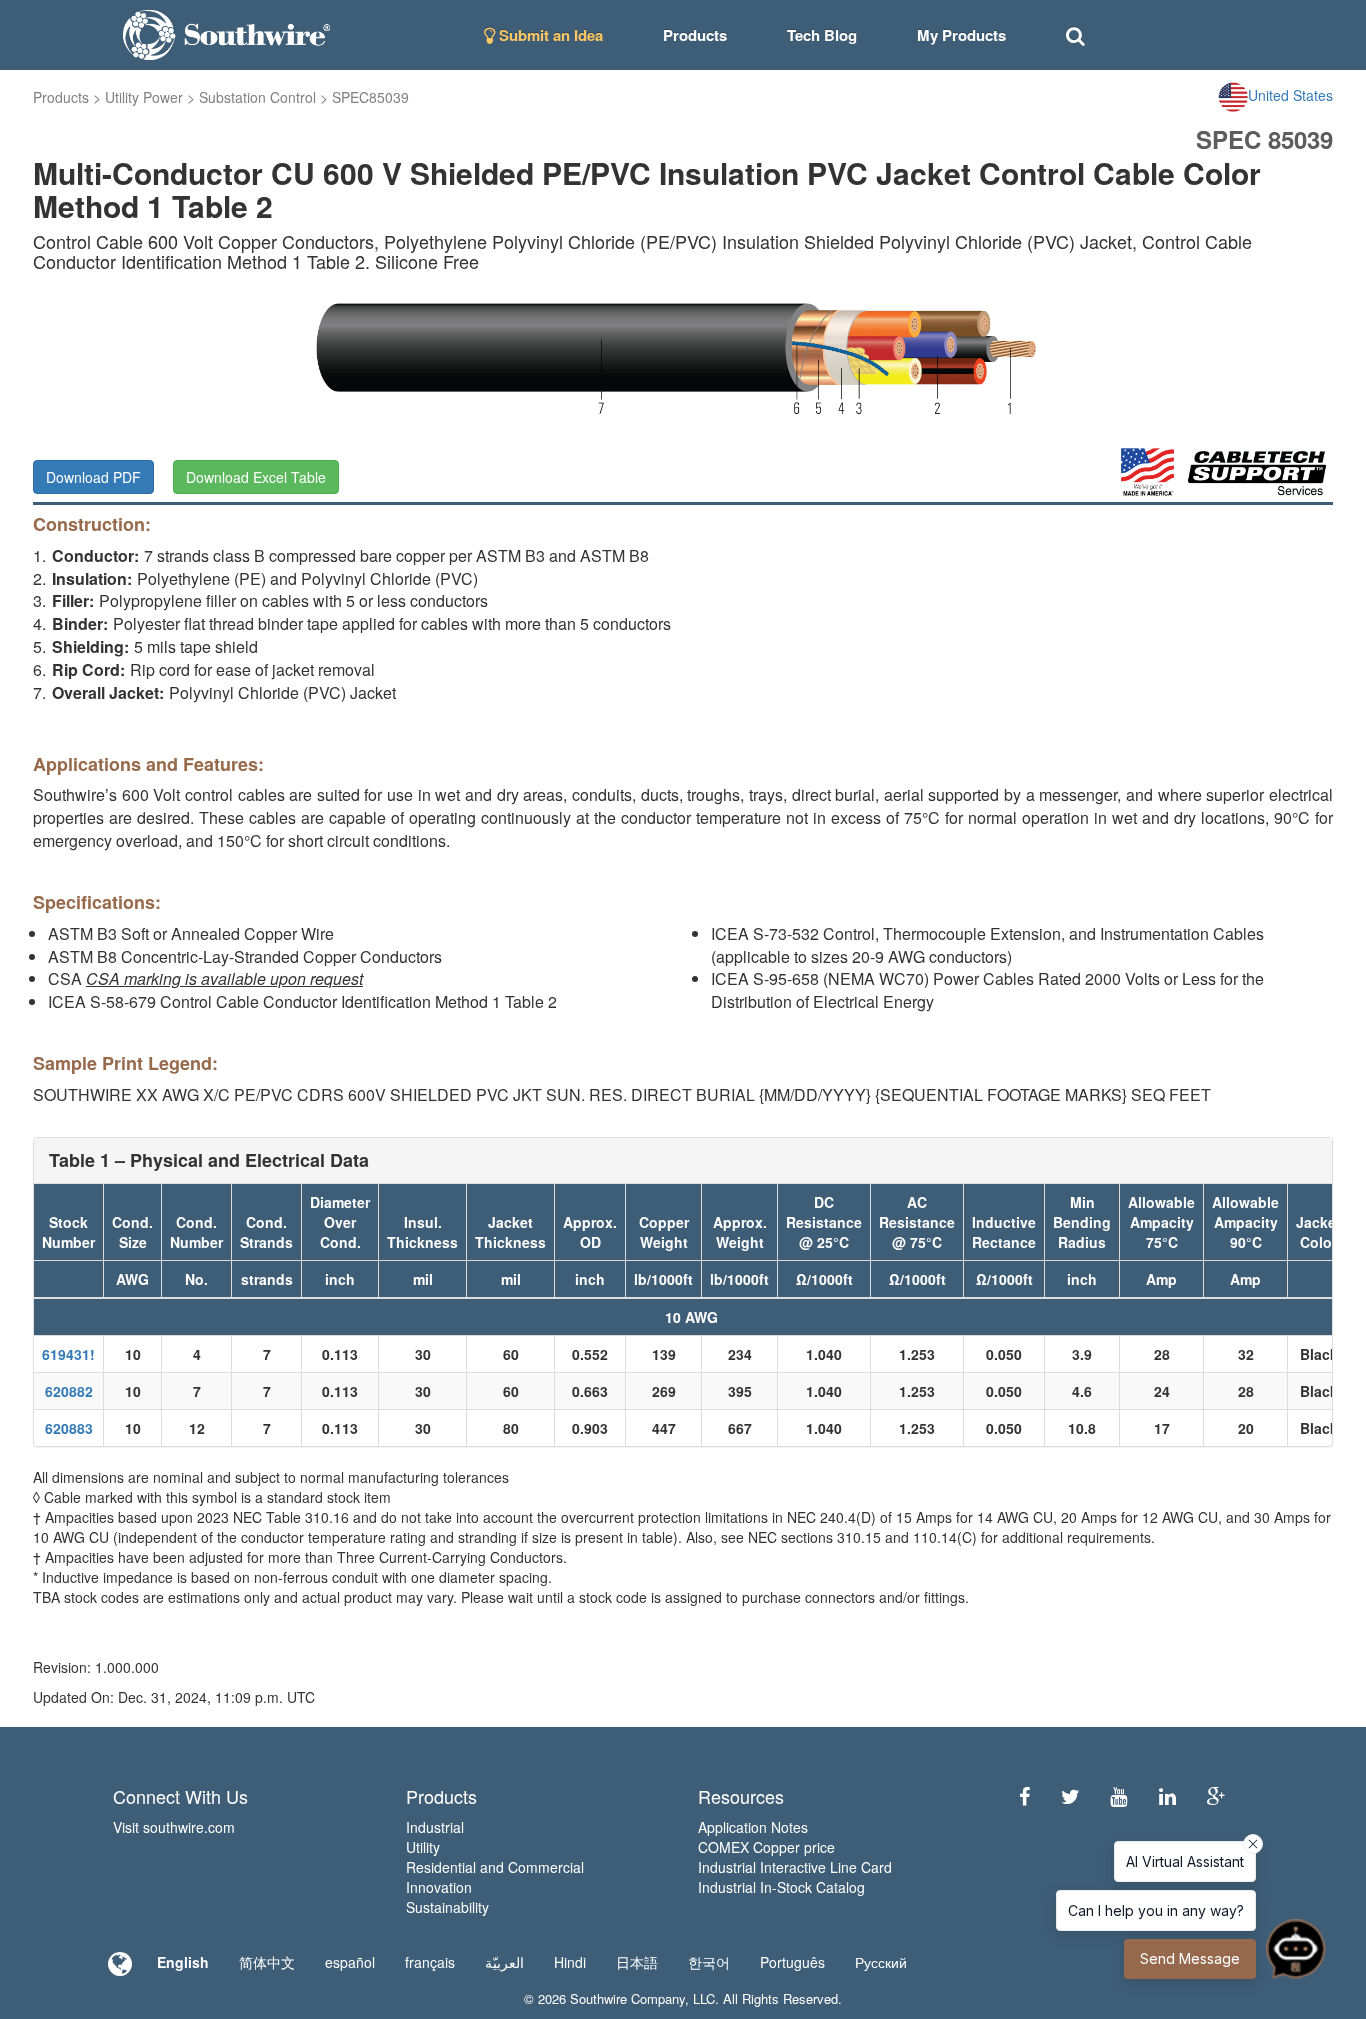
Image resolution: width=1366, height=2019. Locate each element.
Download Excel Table (256, 477)
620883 (69, 1428)
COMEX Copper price (766, 1847)
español (350, 1962)
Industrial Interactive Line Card (795, 1867)
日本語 (637, 1962)
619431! (68, 1354)
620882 (69, 1391)
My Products (961, 35)
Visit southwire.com (174, 1827)
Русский (881, 1962)
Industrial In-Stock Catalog (781, 1887)
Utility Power (144, 97)
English (183, 1962)
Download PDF (93, 477)
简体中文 (267, 1962)
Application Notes (753, 1827)
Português (792, 1962)
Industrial (435, 1827)
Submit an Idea (549, 35)
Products (61, 97)
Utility (423, 1847)
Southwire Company (627, 1998)
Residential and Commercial (495, 1867)
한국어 (709, 1962)
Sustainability (447, 1907)
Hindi (570, 1962)
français (430, 1962)
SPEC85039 (370, 97)
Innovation (439, 1887)
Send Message (1190, 1958)
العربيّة (504, 1962)
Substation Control (257, 97)
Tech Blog (822, 35)
